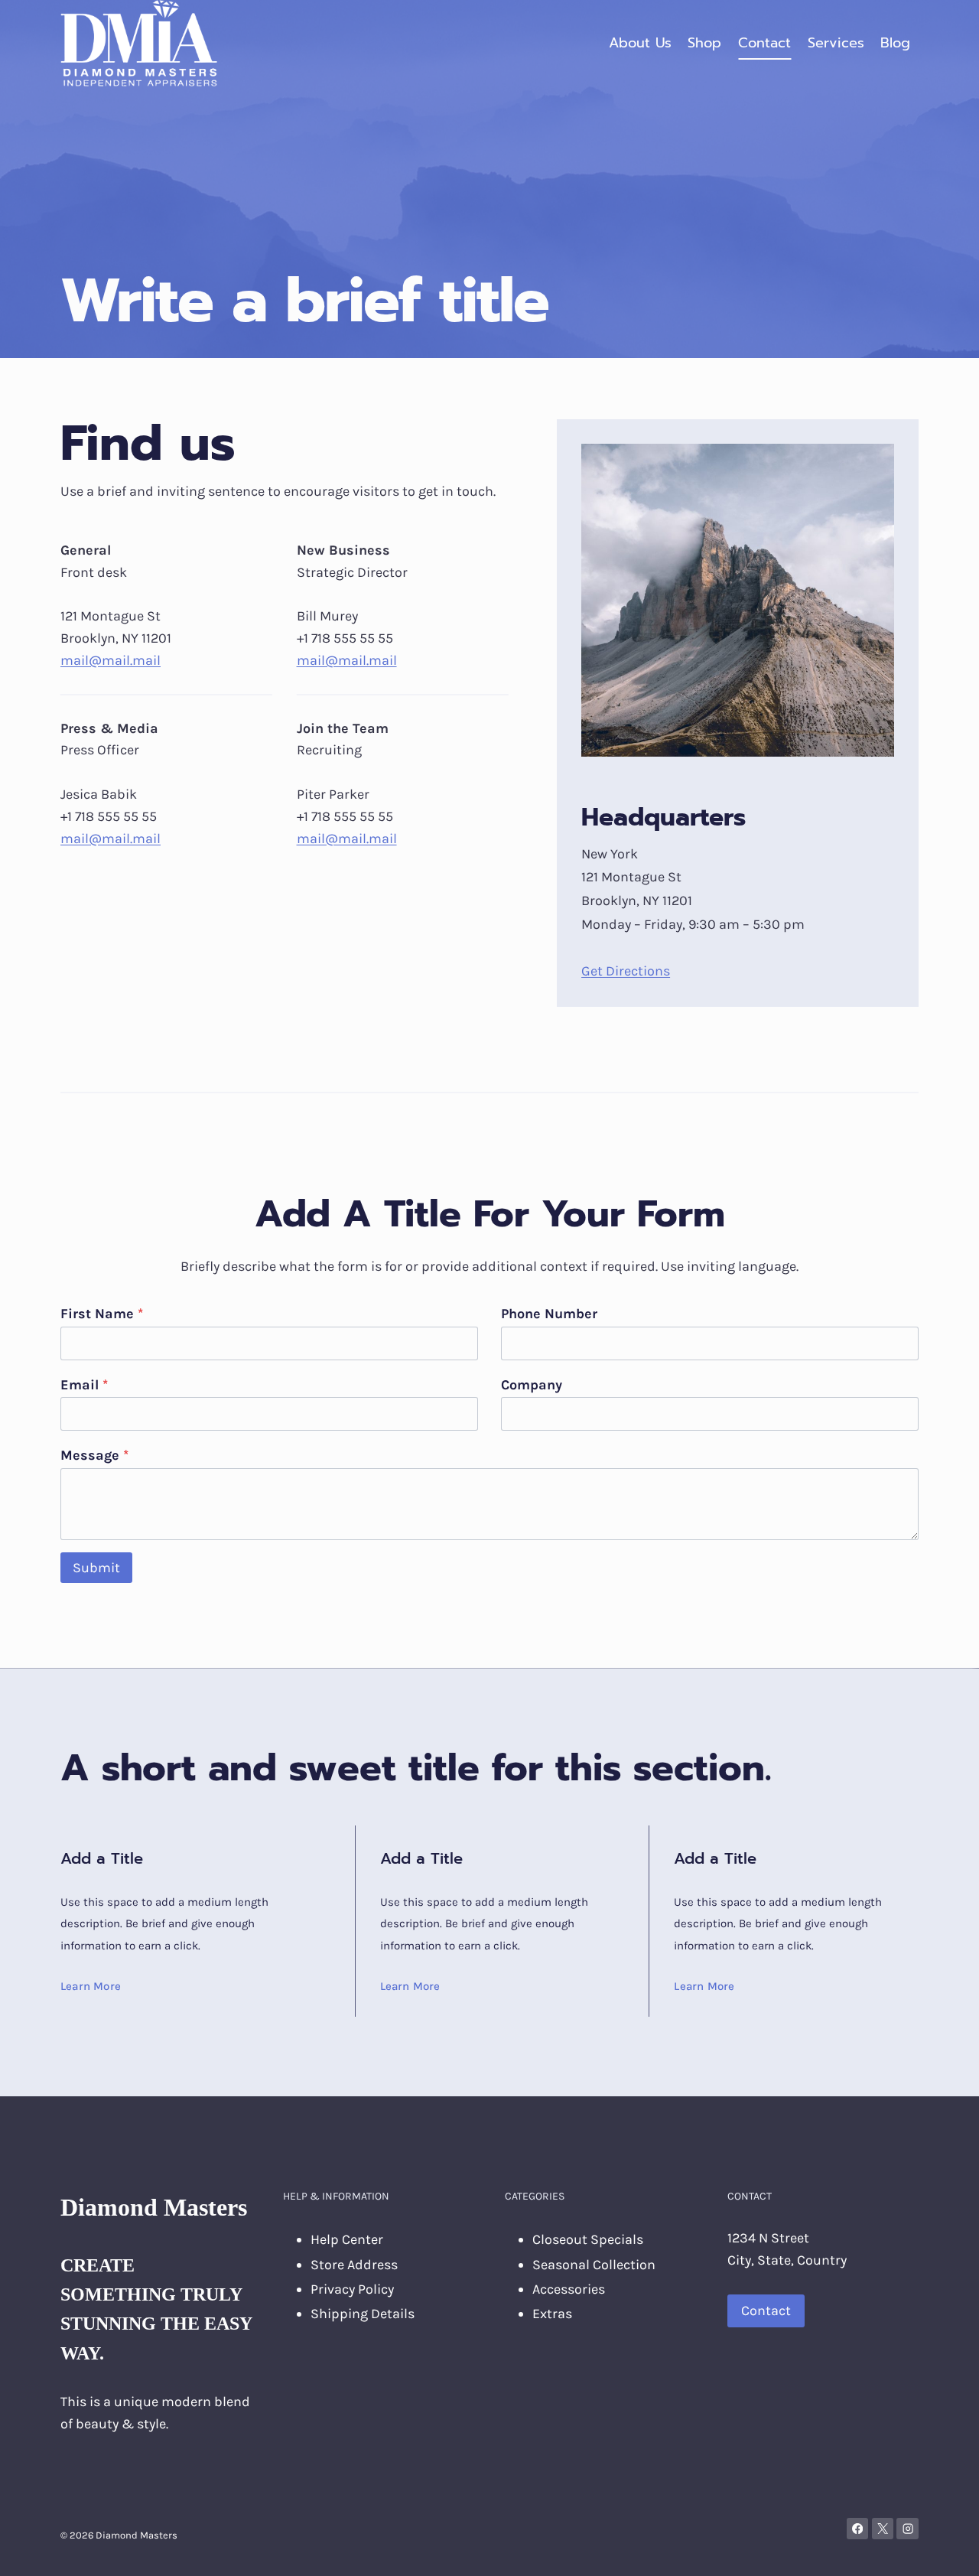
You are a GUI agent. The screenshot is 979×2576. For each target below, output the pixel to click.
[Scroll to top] (944, 2548)
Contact (764, 43)
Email (84, 1385)
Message (94, 1455)
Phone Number (549, 1314)
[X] (883, 2529)
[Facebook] (858, 2529)
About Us (640, 43)
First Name (102, 1314)
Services (836, 43)
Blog (895, 43)
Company (532, 1385)
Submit (96, 1568)
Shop (704, 43)
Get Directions (626, 971)
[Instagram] (907, 2529)
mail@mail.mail (111, 660)
